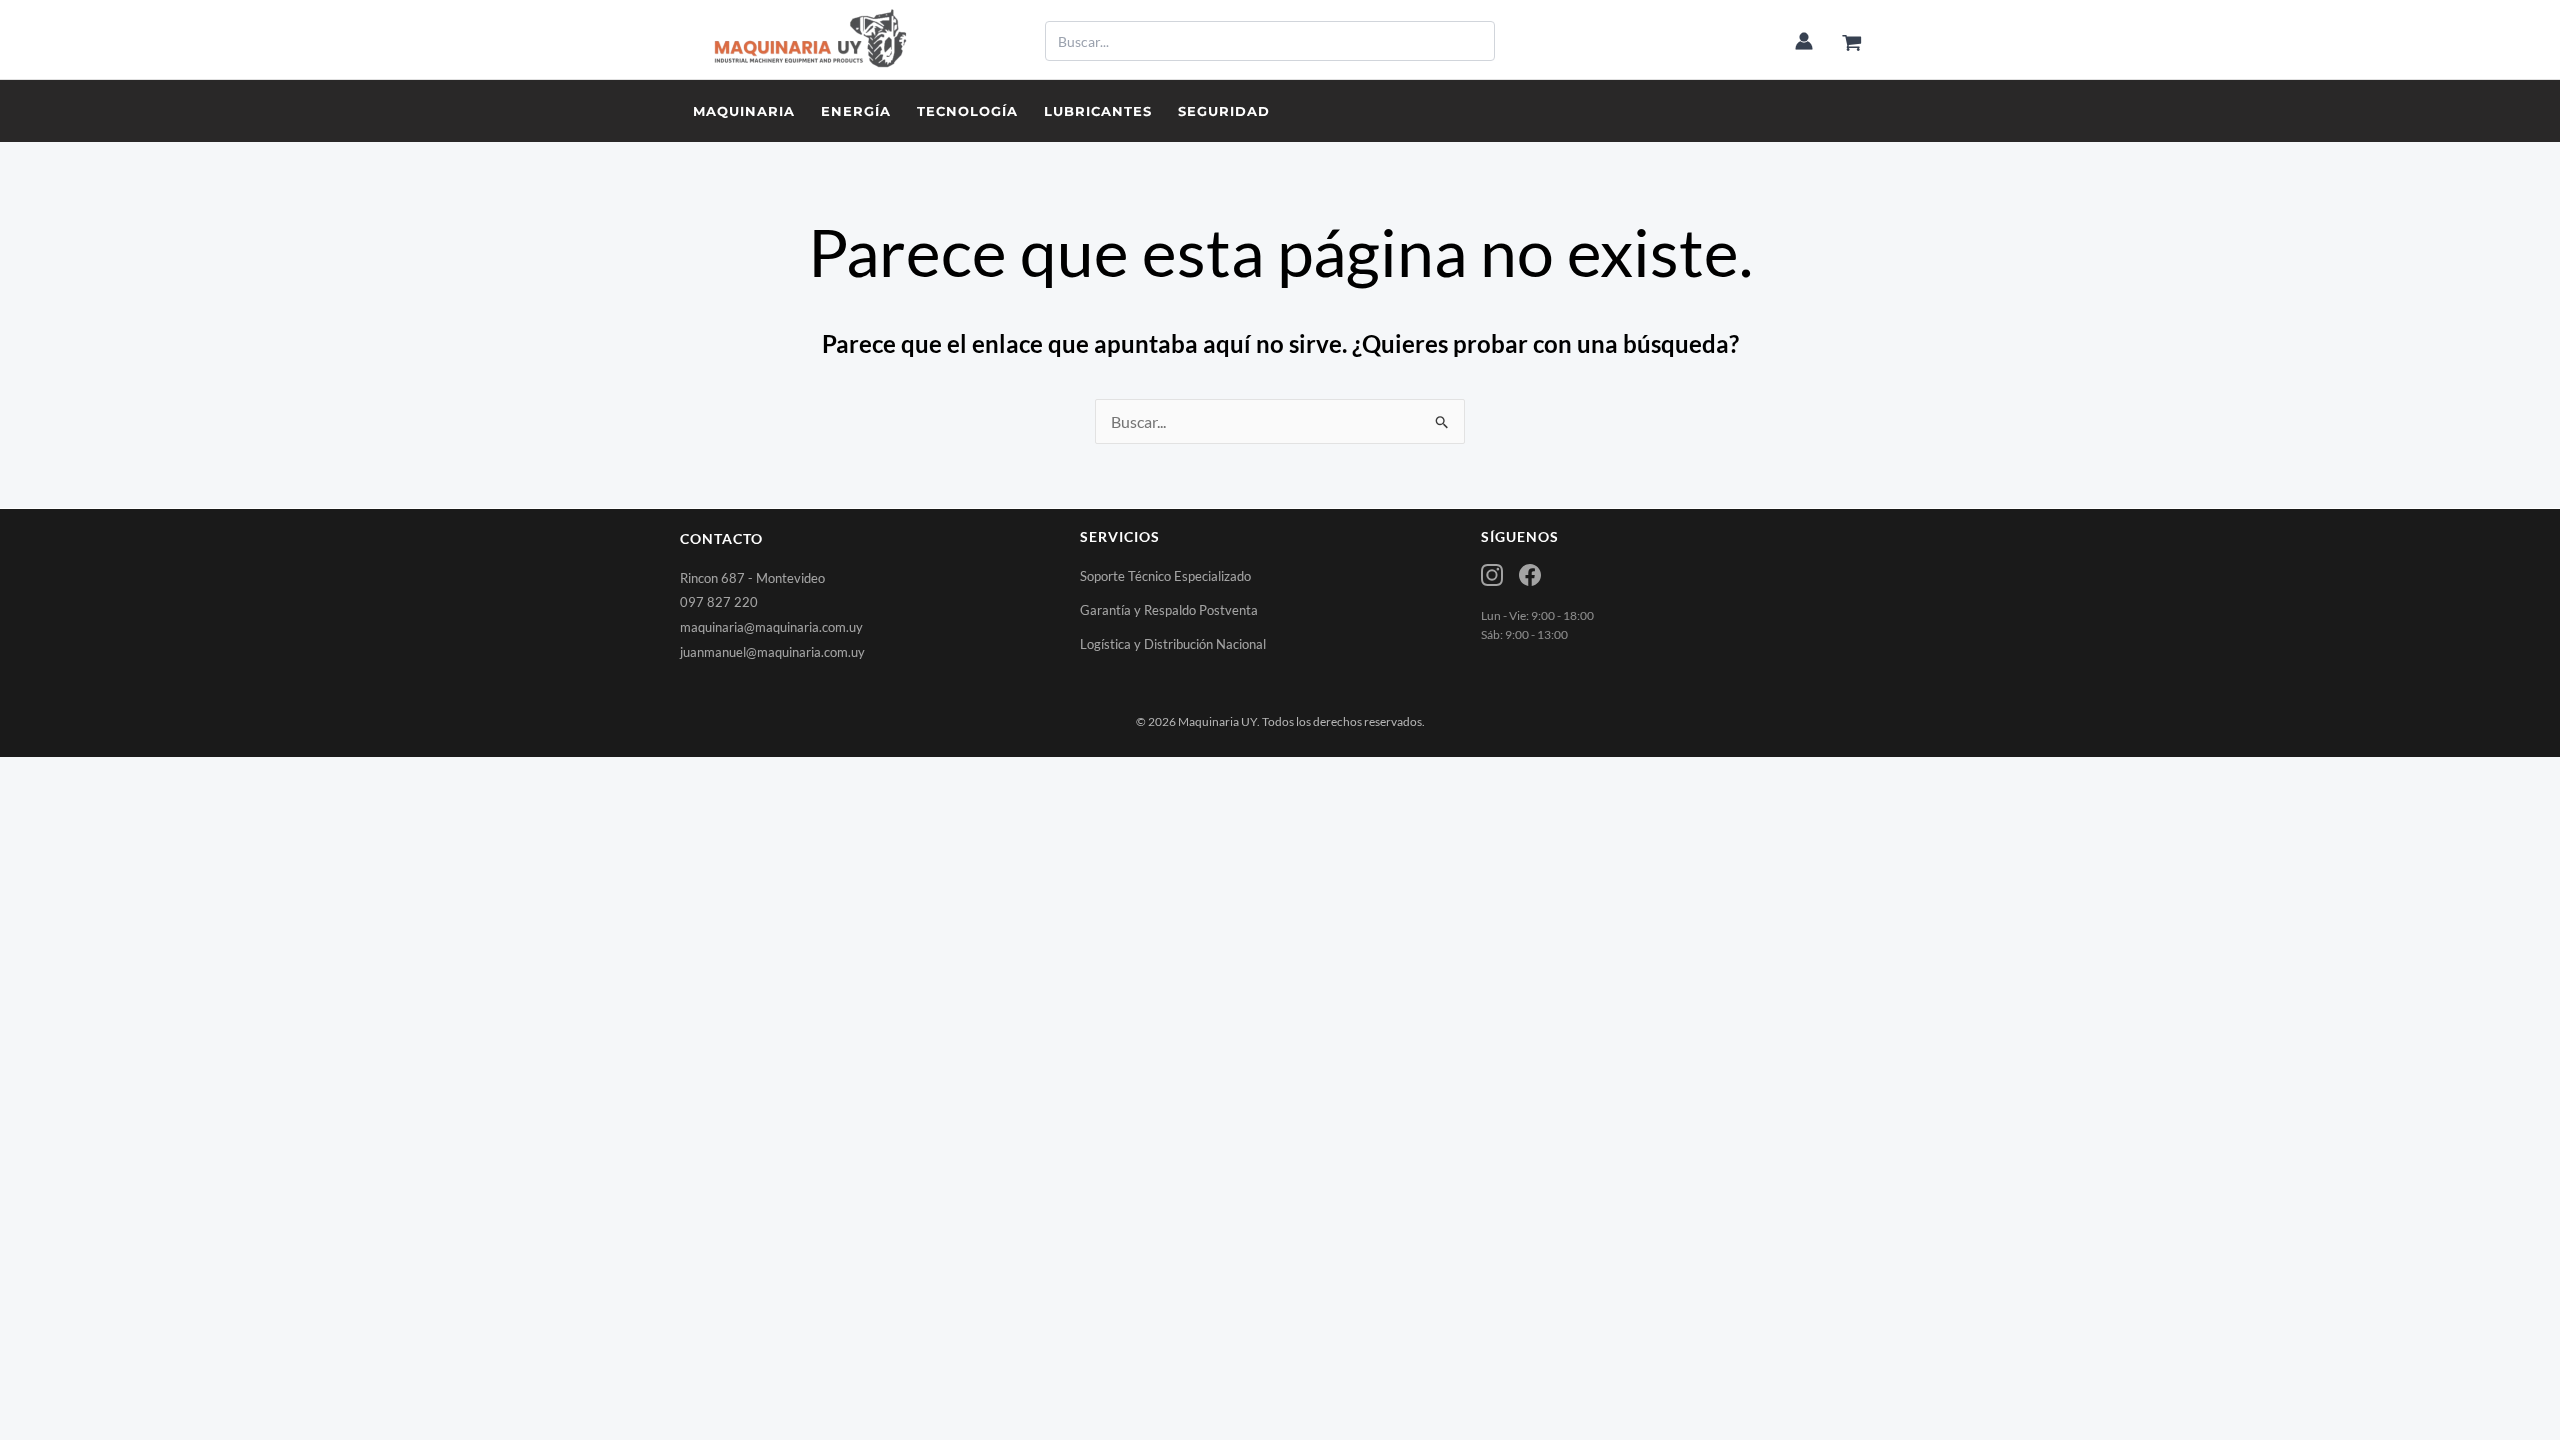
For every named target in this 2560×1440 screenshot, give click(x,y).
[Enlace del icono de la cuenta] (1804, 41)
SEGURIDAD (1224, 111)
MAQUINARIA (744, 111)
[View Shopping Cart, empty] (1851, 43)
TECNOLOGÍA (967, 111)
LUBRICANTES (1098, 111)
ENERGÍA (856, 111)
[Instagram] (1492, 575)
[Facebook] (1530, 575)
